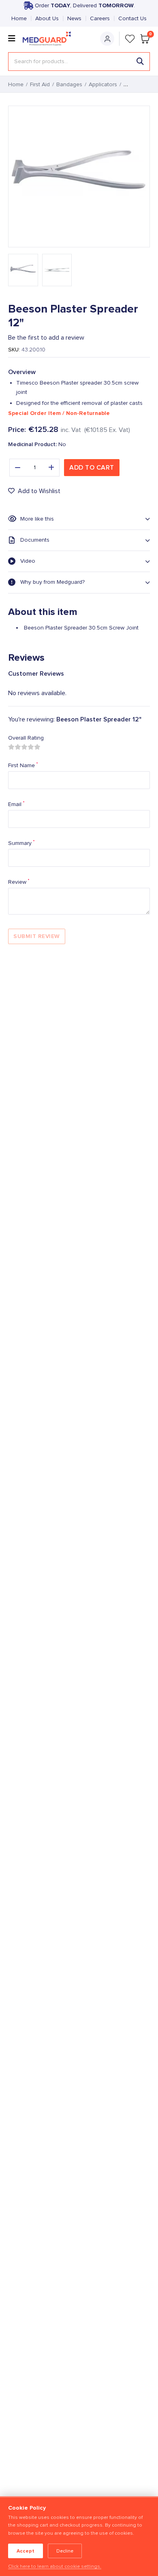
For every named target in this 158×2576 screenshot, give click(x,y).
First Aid (40, 85)
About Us (47, 19)
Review (19, 882)
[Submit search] (140, 62)
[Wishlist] (130, 39)
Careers (100, 19)
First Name (23, 765)
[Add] (51, 468)
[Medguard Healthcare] (49, 39)
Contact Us (132, 19)
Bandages (69, 85)
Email (16, 804)
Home (19, 19)
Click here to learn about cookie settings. (55, 2566)
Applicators (103, 85)
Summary (21, 843)
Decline (65, 2551)
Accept (26, 2551)
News (74, 19)
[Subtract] (17, 468)
